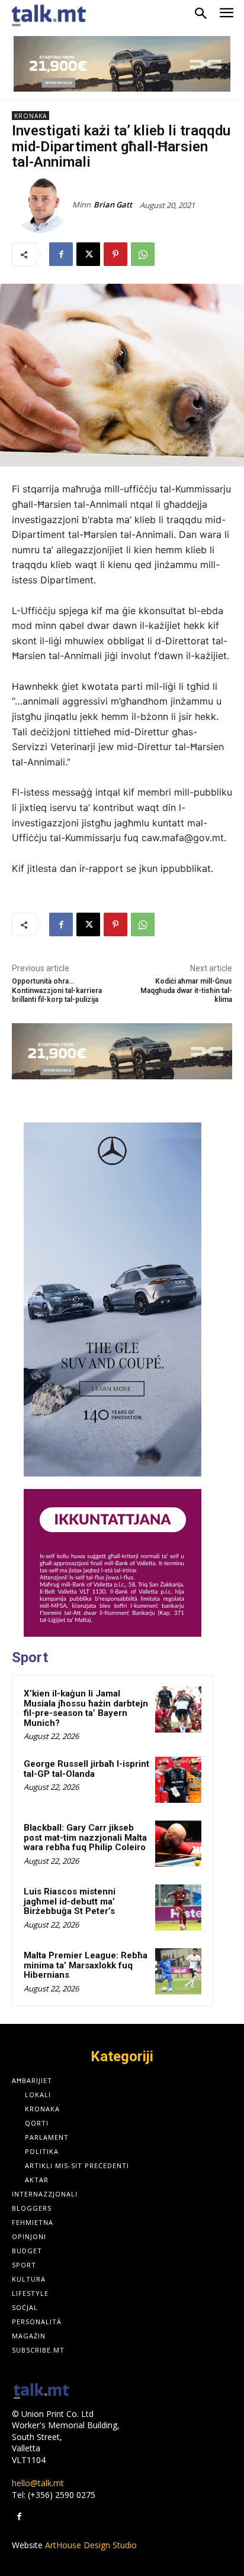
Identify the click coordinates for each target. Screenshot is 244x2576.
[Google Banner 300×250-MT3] (113, 1563)
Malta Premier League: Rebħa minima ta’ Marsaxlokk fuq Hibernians (86, 1965)
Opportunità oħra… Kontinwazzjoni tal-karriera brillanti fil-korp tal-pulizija (57, 990)
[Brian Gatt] (42, 205)
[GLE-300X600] (113, 1300)
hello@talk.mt (38, 2483)
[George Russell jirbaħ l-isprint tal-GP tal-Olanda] (178, 1780)
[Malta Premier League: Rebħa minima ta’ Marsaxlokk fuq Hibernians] (178, 1971)
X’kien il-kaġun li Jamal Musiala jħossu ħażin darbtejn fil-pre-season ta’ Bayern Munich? (86, 1708)
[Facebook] (61, 254)
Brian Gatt (113, 205)
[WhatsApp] (143, 254)
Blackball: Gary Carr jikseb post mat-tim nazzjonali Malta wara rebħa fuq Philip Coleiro (85, 1837)
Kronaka (30, 116)
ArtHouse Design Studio (91, 2545)
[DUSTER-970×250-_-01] (122, 64)
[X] (88, 254)
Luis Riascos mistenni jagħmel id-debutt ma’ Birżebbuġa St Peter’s (70, 1901)
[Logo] (41, 2392)
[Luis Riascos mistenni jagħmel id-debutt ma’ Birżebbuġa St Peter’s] (178, 1907)
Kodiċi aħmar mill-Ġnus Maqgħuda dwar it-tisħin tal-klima (186, 990)
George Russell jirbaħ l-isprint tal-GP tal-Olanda (86, 1769)
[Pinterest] (115, 254)
